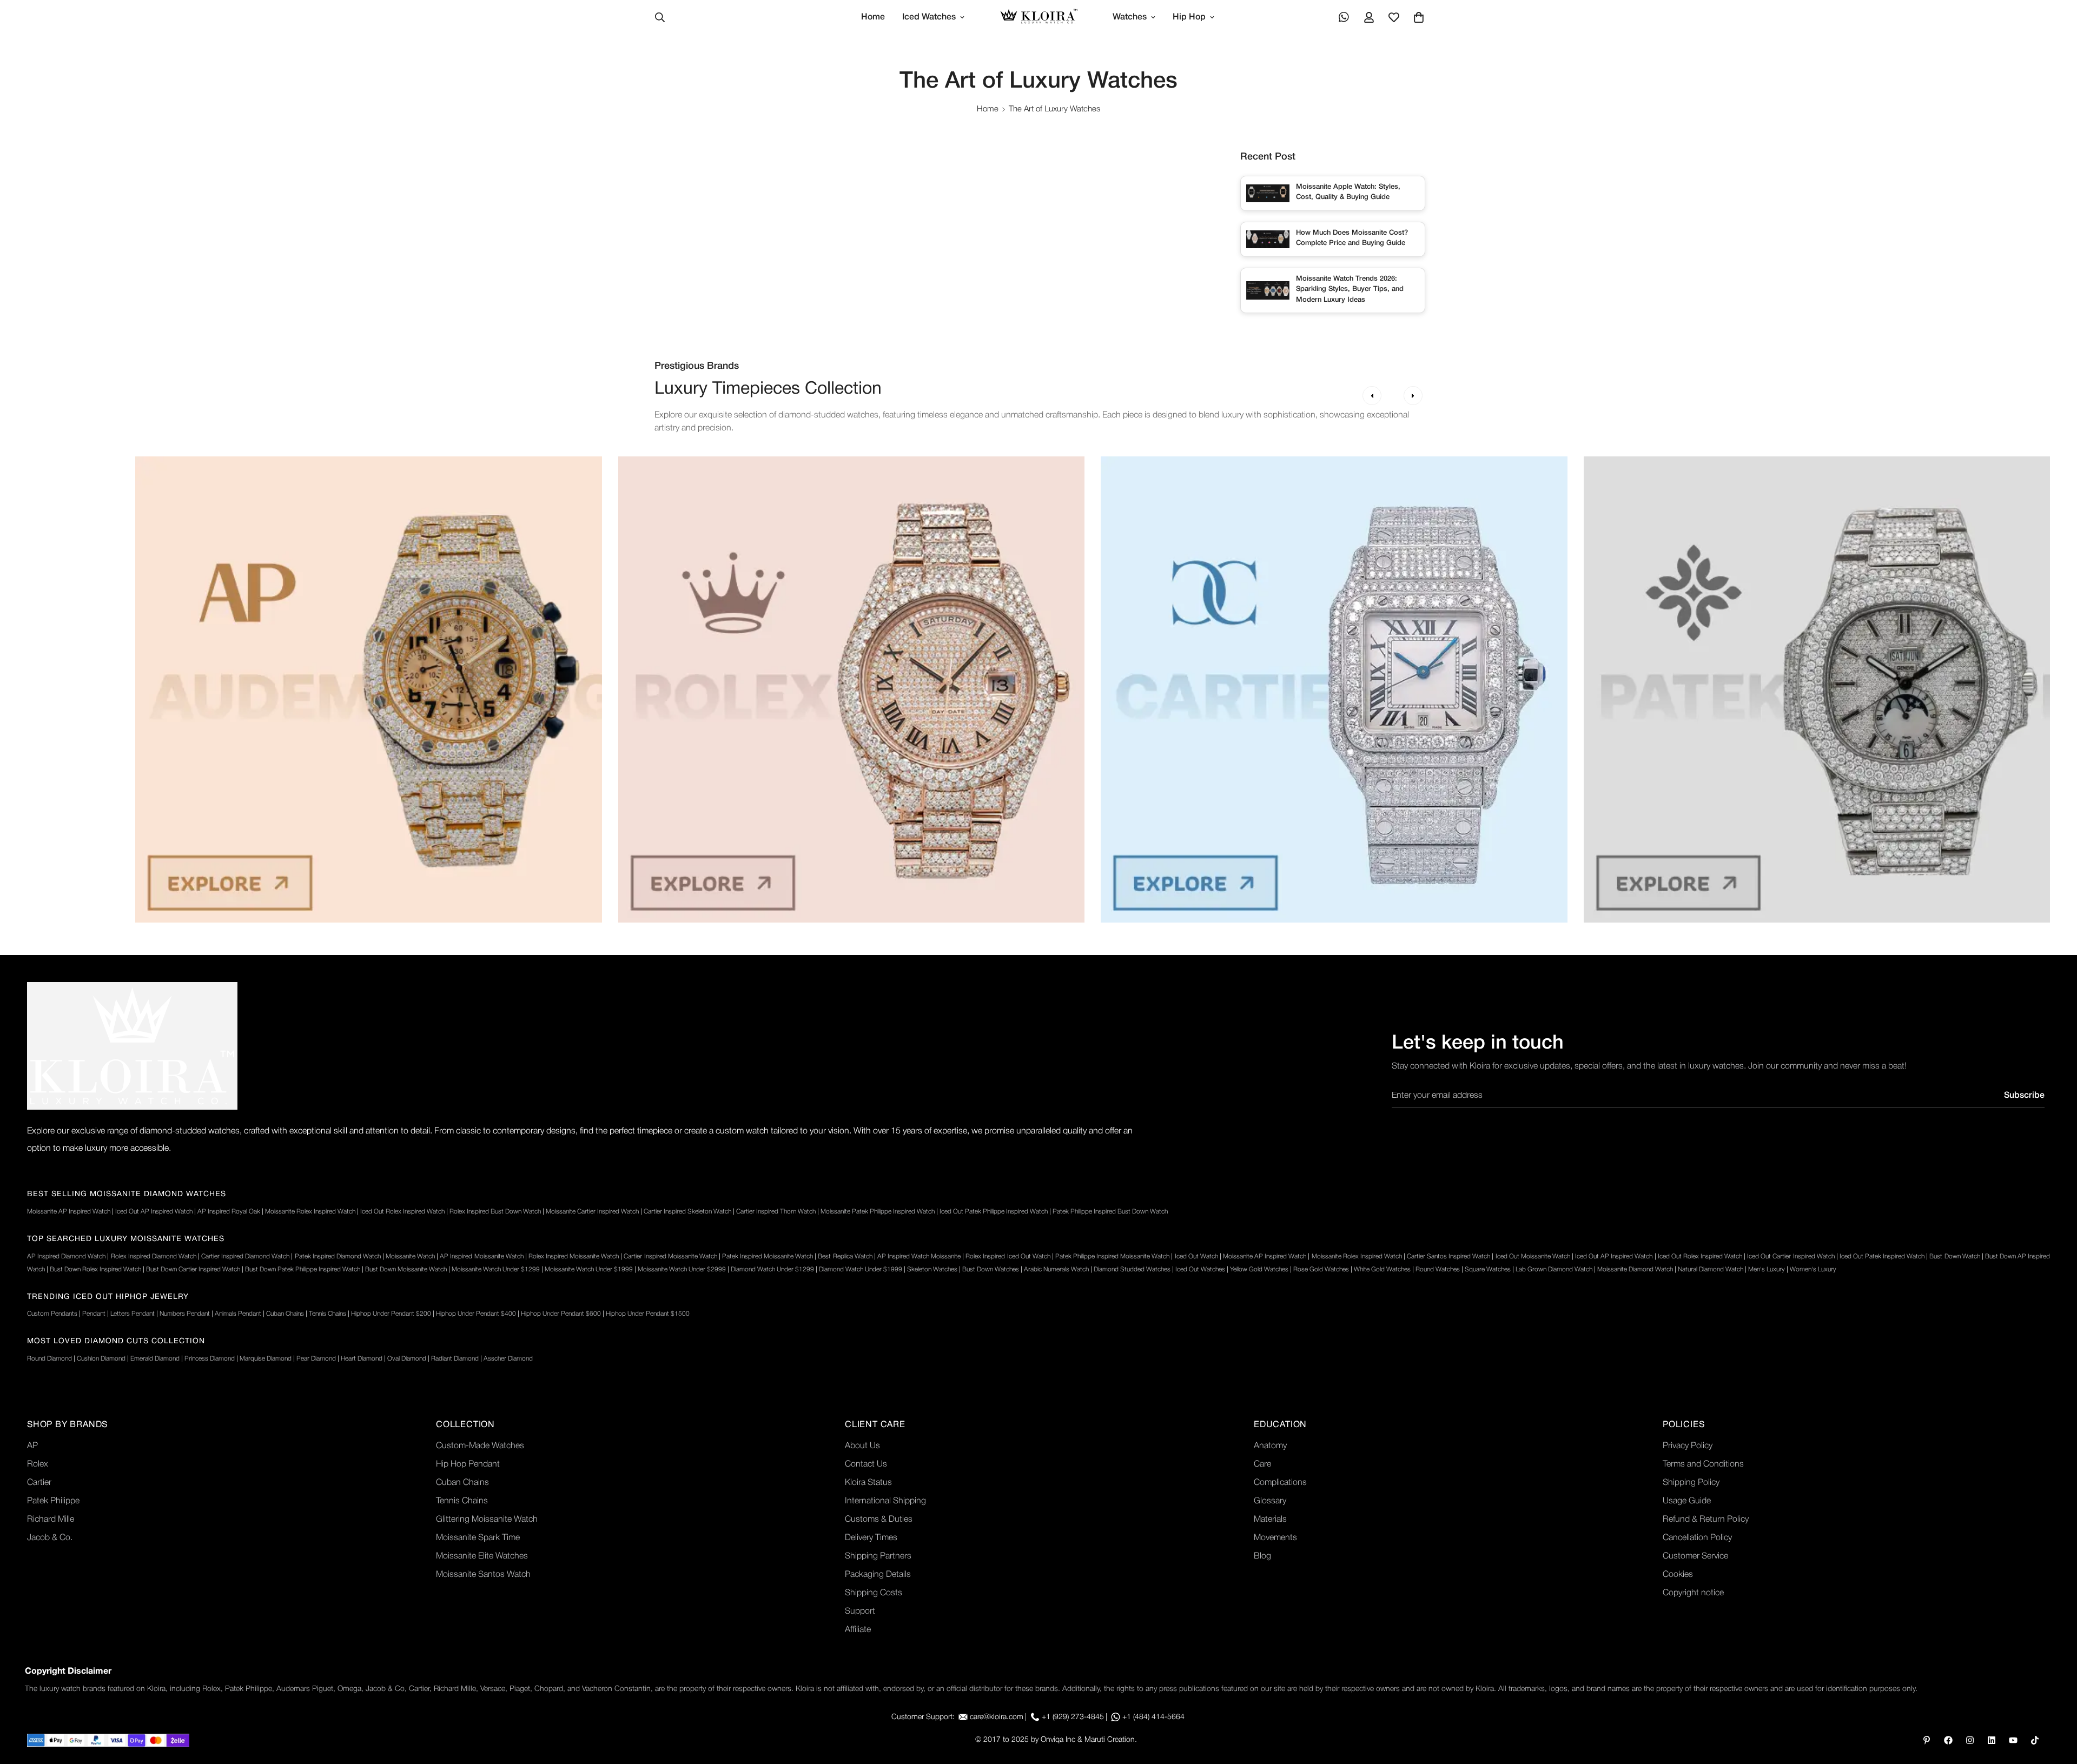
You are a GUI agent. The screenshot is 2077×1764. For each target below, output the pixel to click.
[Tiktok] (2035, 1740)
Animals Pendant (238, 1314)
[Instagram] (1970, 1740)
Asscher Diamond (508, 1359)
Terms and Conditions (1703, 1464)
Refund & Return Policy (1706, 1520)
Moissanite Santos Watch (483, 1575)
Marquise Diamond (266, 1359)
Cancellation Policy (1697, 1538)
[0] (1419, 17)
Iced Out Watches (1200, 1269)
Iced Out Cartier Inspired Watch (1791, 1256)
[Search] (660, 17)
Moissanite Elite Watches (482, 1556)
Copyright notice (1693, 1593)
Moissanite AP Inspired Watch (69, 1212)
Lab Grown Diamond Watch (1554, 1269)
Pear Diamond (316, 1359)
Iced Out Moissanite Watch (1533, 1256)
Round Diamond (49, 1359)
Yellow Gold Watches (1259, 1269)
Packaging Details (878, 1575)
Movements (1275, 1538)
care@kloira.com (997, 1717)
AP (32, 1446)
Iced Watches (929, 17)
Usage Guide (1687, 1501)
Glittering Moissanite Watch (487, 1520)
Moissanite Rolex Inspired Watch (310, 1212)
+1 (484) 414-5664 (1153, 1717)
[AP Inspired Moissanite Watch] (369, 689)
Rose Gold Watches (1321, 1269)
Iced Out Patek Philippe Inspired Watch (994, 1212)
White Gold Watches (1382, 1269)
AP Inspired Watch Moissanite (919, 1256)
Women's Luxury (1813, 1269)
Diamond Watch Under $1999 (861, 1269)
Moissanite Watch (410, 1256)
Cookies (1678, 1575)
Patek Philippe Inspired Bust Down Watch (1110, 1212)
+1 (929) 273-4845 (1073, 1717)
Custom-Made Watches (480, 1446)
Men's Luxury (1767, 1269)
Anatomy (1270, 1446)
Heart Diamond (362, 1359)
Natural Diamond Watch (1711, 1269)
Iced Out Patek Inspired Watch (1882, 1256)
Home (873, 17)
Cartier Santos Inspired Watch (1448, 1256)
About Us (862, 1446)
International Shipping (885, 1501)
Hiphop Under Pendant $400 (476, 1314)
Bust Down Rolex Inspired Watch (95, 1269)
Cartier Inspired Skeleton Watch (687, 1212)
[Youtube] (2013, 1740)
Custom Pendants (52, 1314)
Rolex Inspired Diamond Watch (154, 1256)
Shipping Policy (1691, 1483)
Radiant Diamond (455, 1359)
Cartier (39, 1483)
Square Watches (1488, 1269)
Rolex (38, 1464)
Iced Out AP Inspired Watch (154, 1212)
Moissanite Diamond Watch (1635, 1269)
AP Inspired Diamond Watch (66, 1256)
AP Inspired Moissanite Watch (481, 1256)
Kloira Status (868, 1483)
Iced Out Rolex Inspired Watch (402, 1212)
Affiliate (858, 1630)
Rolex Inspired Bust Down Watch (495, 1212)
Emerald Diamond (155, 1359)
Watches (1130, 17)
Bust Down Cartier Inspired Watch (193, 1269)
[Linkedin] (1992, 1740)
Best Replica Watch (845, 1256)
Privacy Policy (1688, 1446)
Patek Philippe (53, 1501)
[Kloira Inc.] (1039, 18)
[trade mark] (132, 1046)
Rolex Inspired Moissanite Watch (574, 1256)
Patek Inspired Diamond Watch (338, 1256)
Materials (1270, 1520)
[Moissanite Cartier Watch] (1334, 689)
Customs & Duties (879, 1520)
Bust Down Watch (1954, 1256)
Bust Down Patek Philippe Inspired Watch (303, 1269)
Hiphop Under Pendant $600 (561, 1314)
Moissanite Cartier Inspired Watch (592, 1212)
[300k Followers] (1948, 1740)
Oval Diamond (407, 1359)
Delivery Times (871, 1538)
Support (860, 1612)
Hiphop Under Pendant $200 (391, 1314)
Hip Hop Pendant (468, 1464)
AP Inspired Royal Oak (229, 1212)
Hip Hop (1189, 17)
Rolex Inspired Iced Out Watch (1008, 1256)
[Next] (1413, 396)
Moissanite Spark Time (478, 1538)
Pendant (94, 1314)
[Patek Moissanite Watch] (1817, 689)
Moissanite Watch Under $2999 (682, 1269)
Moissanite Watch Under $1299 (496, 1269)
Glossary (1270, 1501)
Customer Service (1695, 1556)
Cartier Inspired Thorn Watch (776, 1212)
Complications (1280, 1483)
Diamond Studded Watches (1132, 1269)
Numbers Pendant (185, 1314)
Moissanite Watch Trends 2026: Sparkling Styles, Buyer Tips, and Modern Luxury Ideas (1350, 289)
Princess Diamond (210, 1359)
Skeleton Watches (932, 1269)
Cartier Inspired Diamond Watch (245, 1256)
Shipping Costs (874, 1593)
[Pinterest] (1927, 1740)
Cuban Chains (285, 1314)
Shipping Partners (878, 1556)
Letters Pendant (133, 1314)
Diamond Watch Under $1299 (772, 1269)
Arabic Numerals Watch (1056, 1269)
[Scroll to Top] (2056, 1705)
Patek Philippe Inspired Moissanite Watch (1112, 1256)
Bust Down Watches (991, 1269)
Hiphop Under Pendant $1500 (648, 1314)
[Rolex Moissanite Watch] (852, 689)
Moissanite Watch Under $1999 (589, 1269)
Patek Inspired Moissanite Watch (768, 1256)
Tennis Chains (328, 1314)
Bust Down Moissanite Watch (406, 1269)
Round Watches (1438, 1269)
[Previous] (1372, 396)
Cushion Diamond (101, 1359)
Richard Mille (51, 1520)
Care (1262, 1464)
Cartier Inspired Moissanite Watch (670, 1256)
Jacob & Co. (50, 1538)
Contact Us (866, 1464)
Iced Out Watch (1196, 1256)
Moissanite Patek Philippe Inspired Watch (878, 1212)
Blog (1262, 1556)
